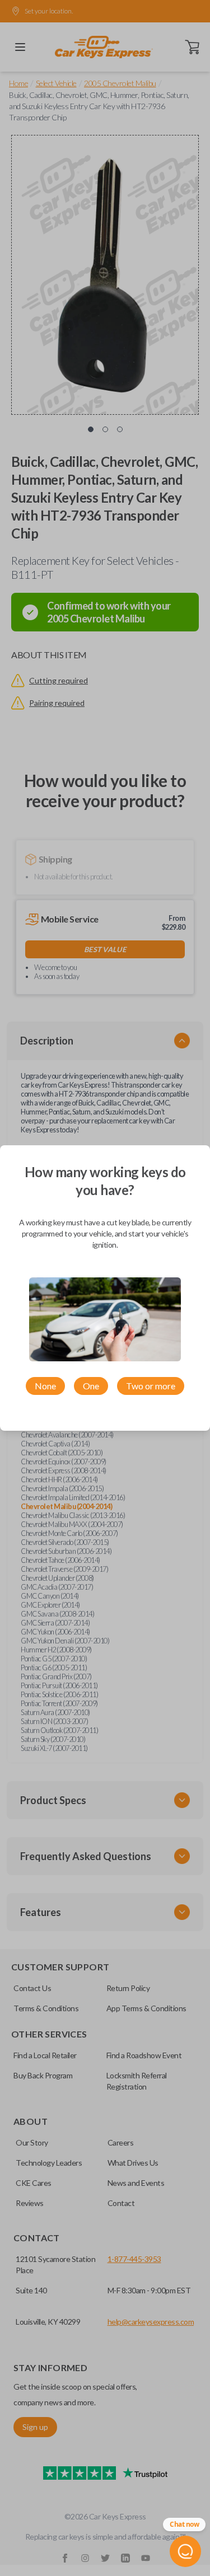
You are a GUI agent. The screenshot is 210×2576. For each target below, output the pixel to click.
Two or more (151, 1386)
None (45, 1386)
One (91, 1386)
